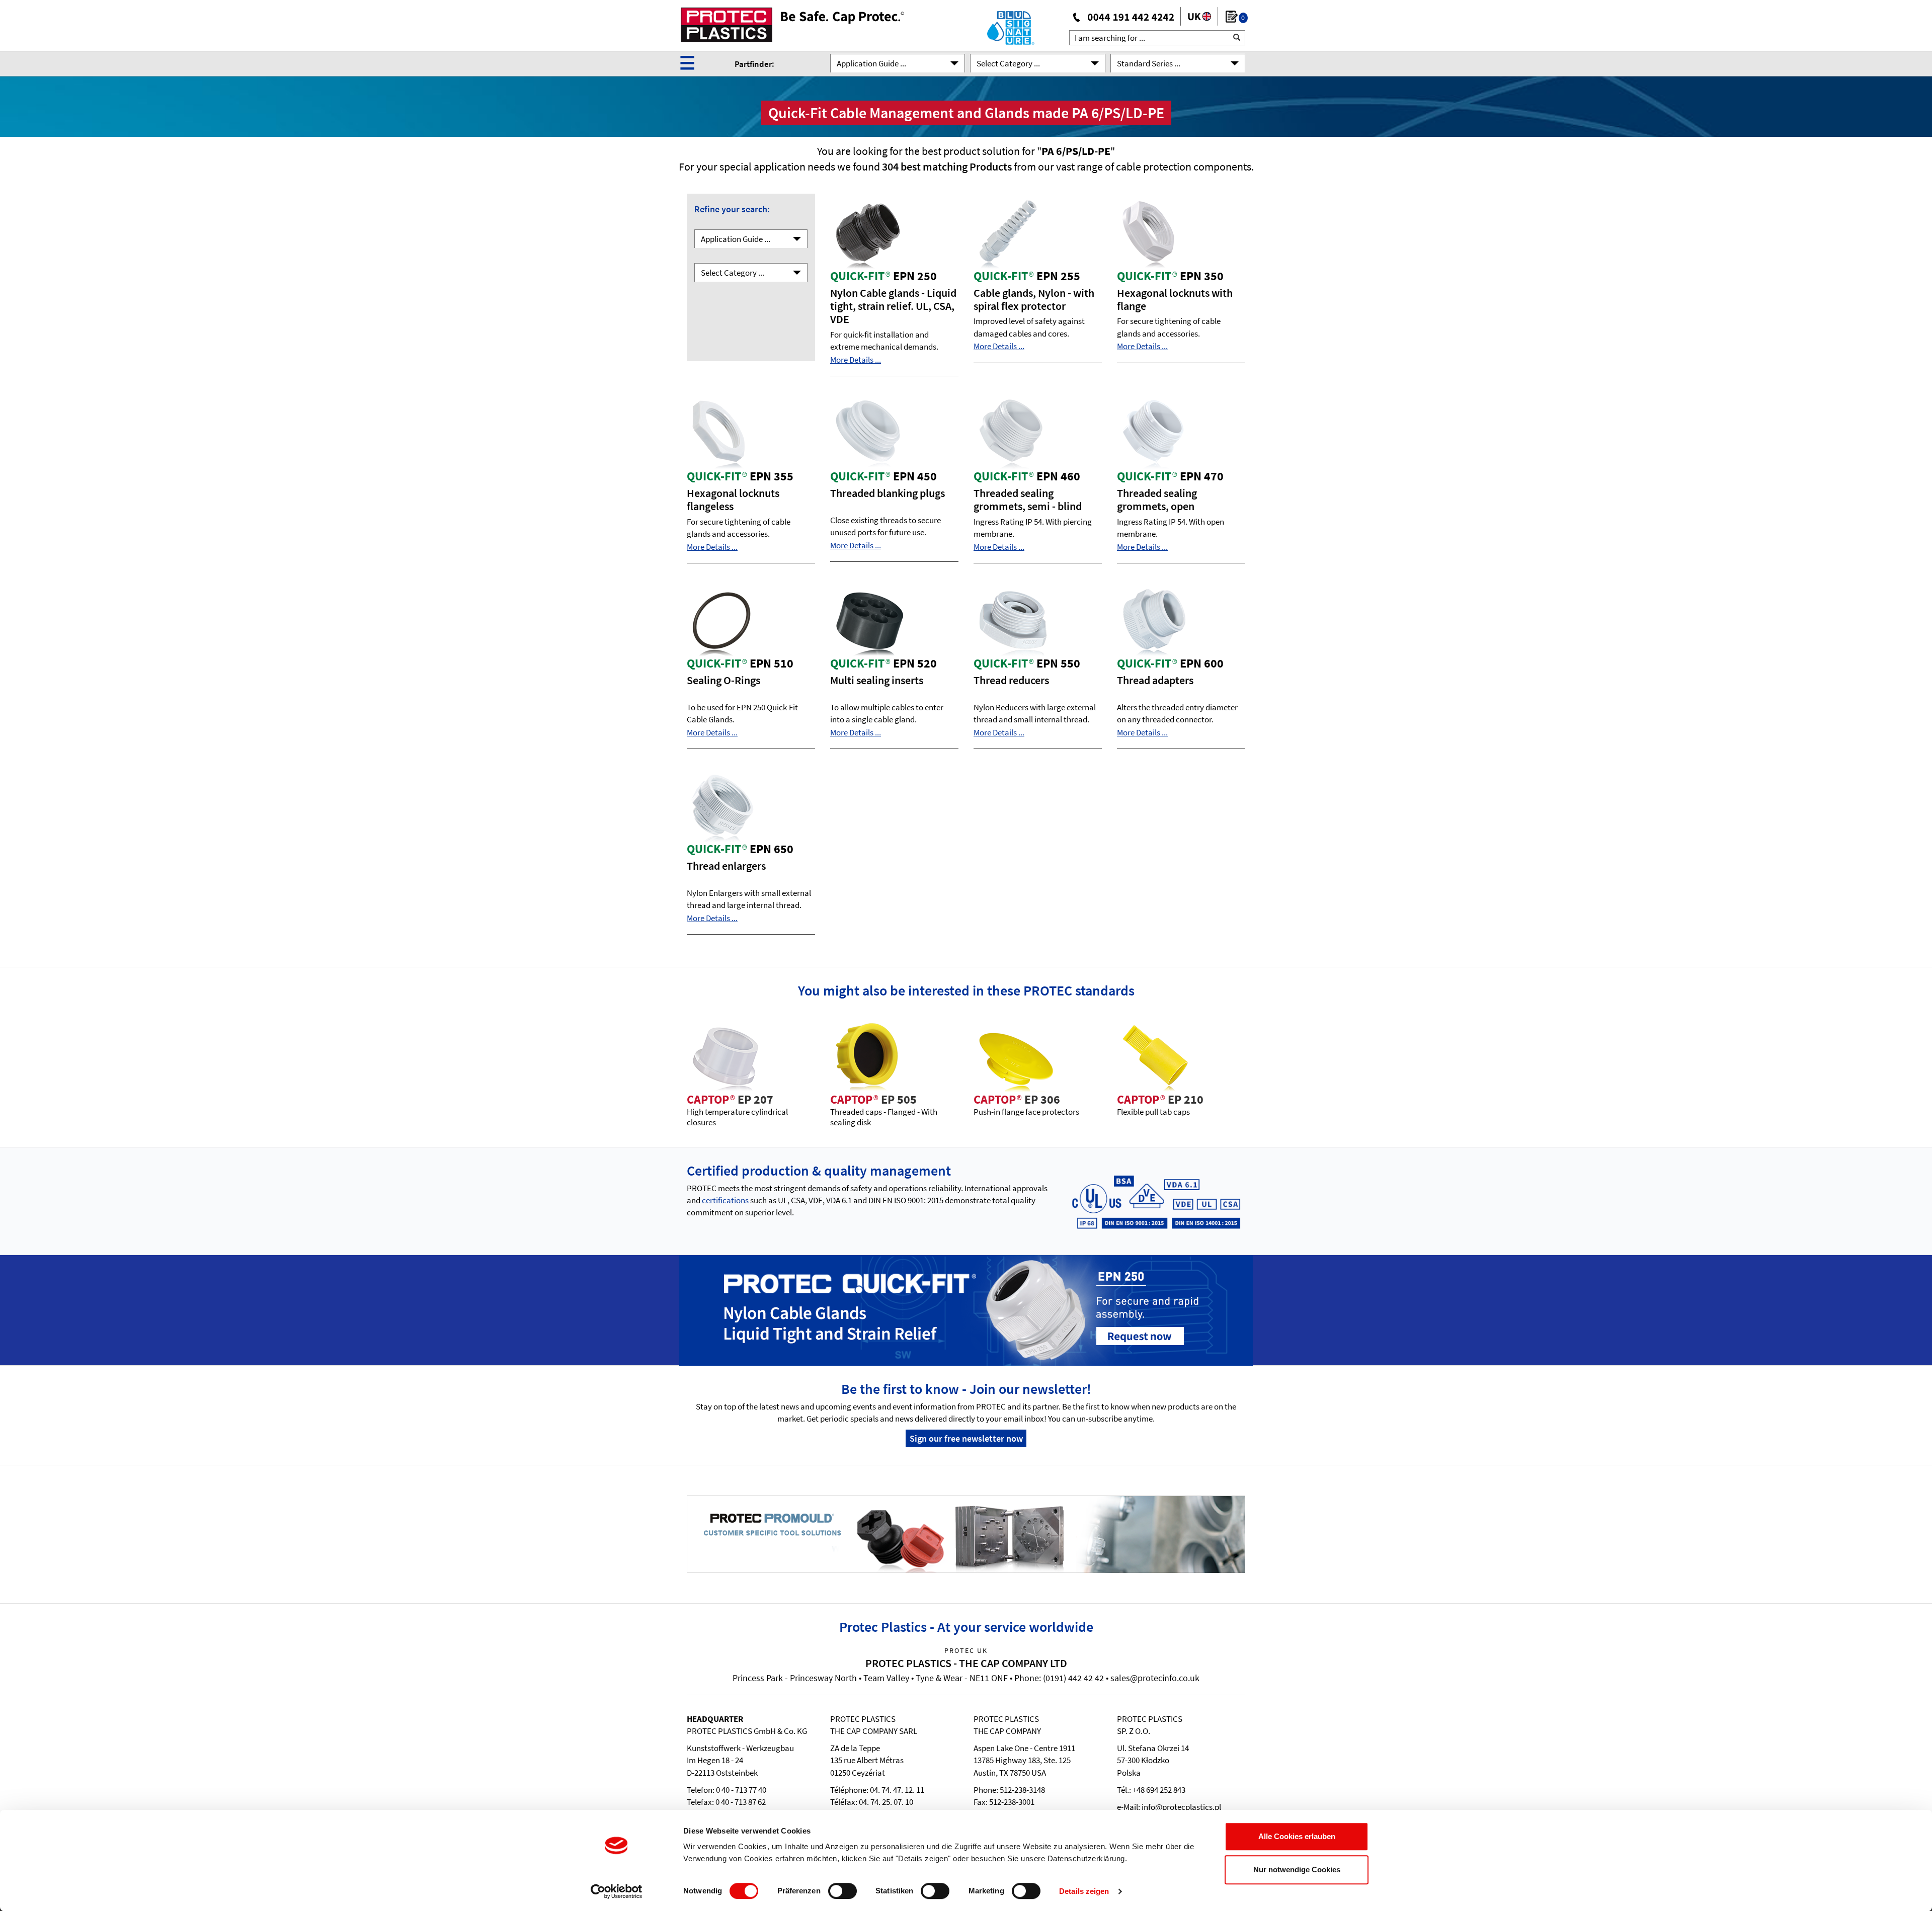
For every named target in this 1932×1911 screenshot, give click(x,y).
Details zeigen (1084, 1891)
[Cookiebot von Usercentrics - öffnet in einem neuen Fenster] (617, 1891)
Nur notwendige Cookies (1297, 1870)
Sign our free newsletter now (966, 1438)
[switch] (842, 1891)
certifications (725, 1200)
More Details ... (856, 360)
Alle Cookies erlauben (1297, 1836)
